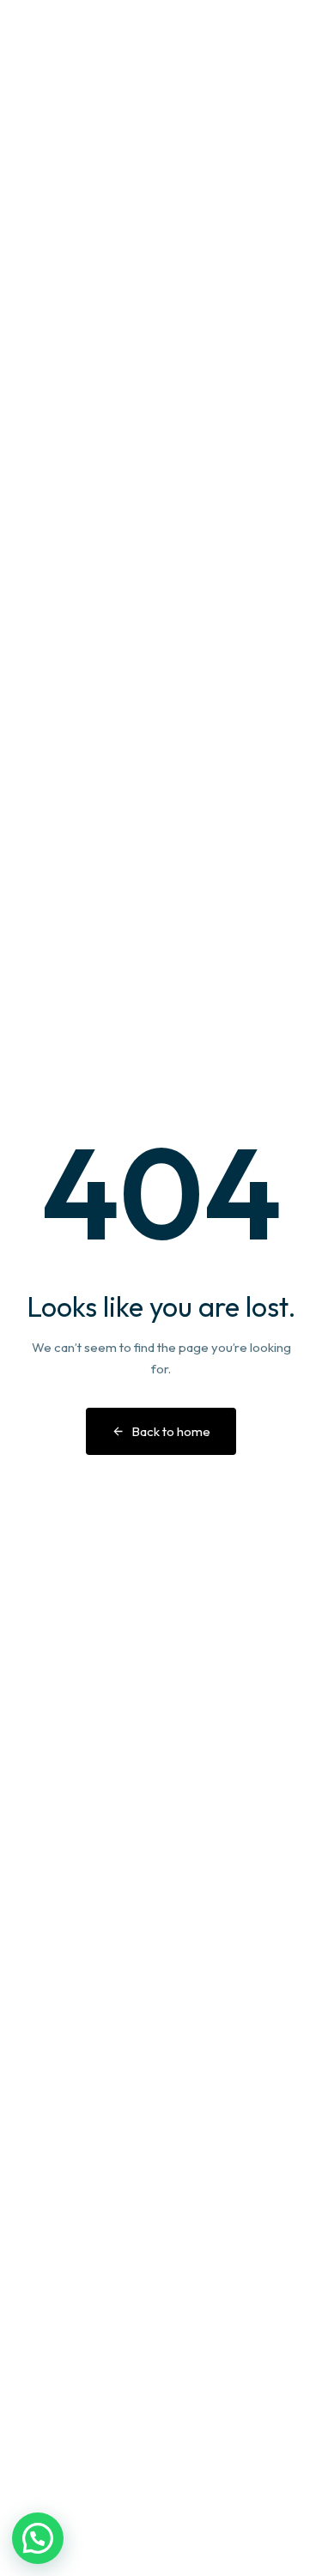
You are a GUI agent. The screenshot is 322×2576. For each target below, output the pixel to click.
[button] (38, 2538)
